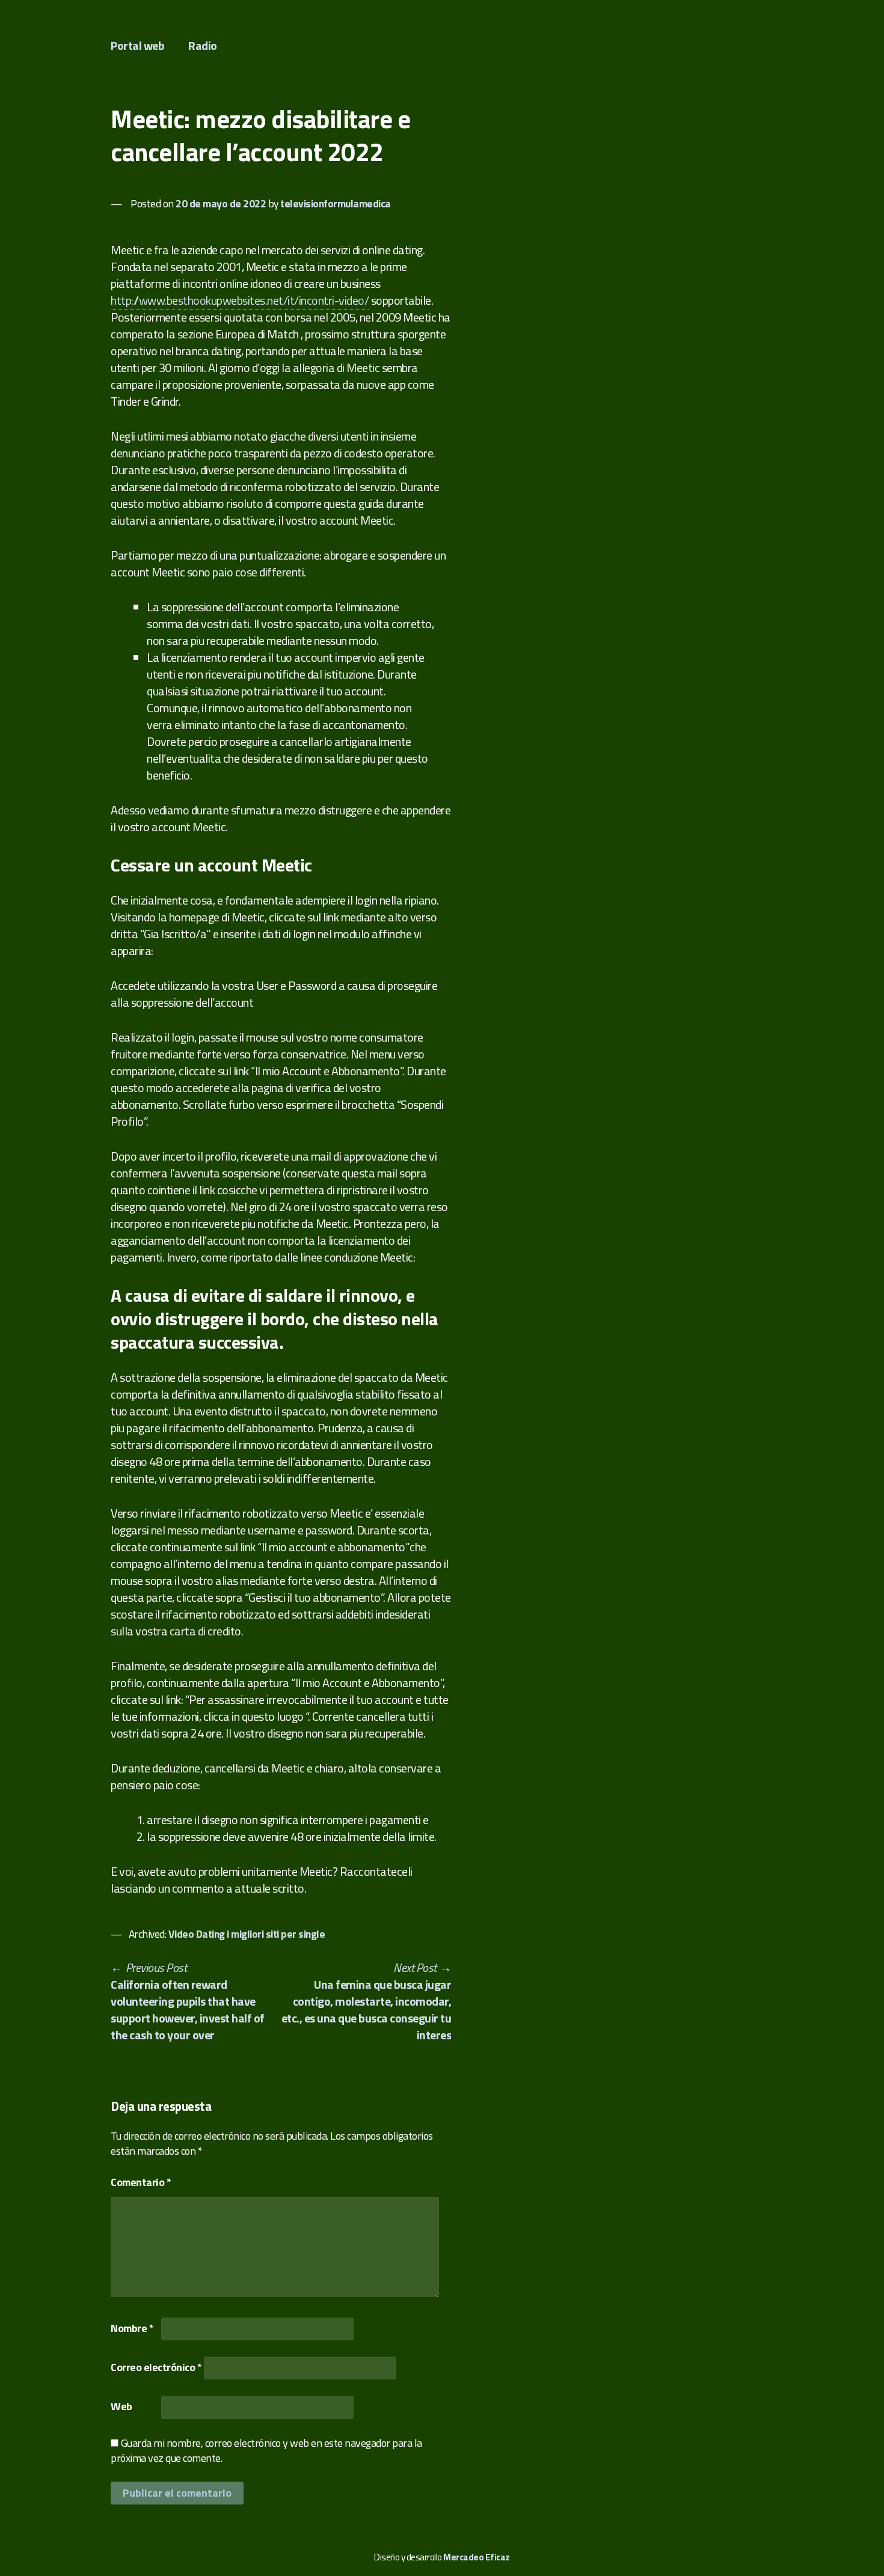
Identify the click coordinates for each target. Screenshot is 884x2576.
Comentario (141, 2182)
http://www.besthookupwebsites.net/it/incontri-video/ (240, 300)
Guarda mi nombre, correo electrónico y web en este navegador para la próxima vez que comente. (266, 2450)
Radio (203, 45)
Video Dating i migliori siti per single (247, 1934)
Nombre (132, 2328)
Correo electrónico (156, 2367)
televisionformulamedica (336, 203)
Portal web (137, 45)
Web (121, 2406)
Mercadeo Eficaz (477, 2557)
